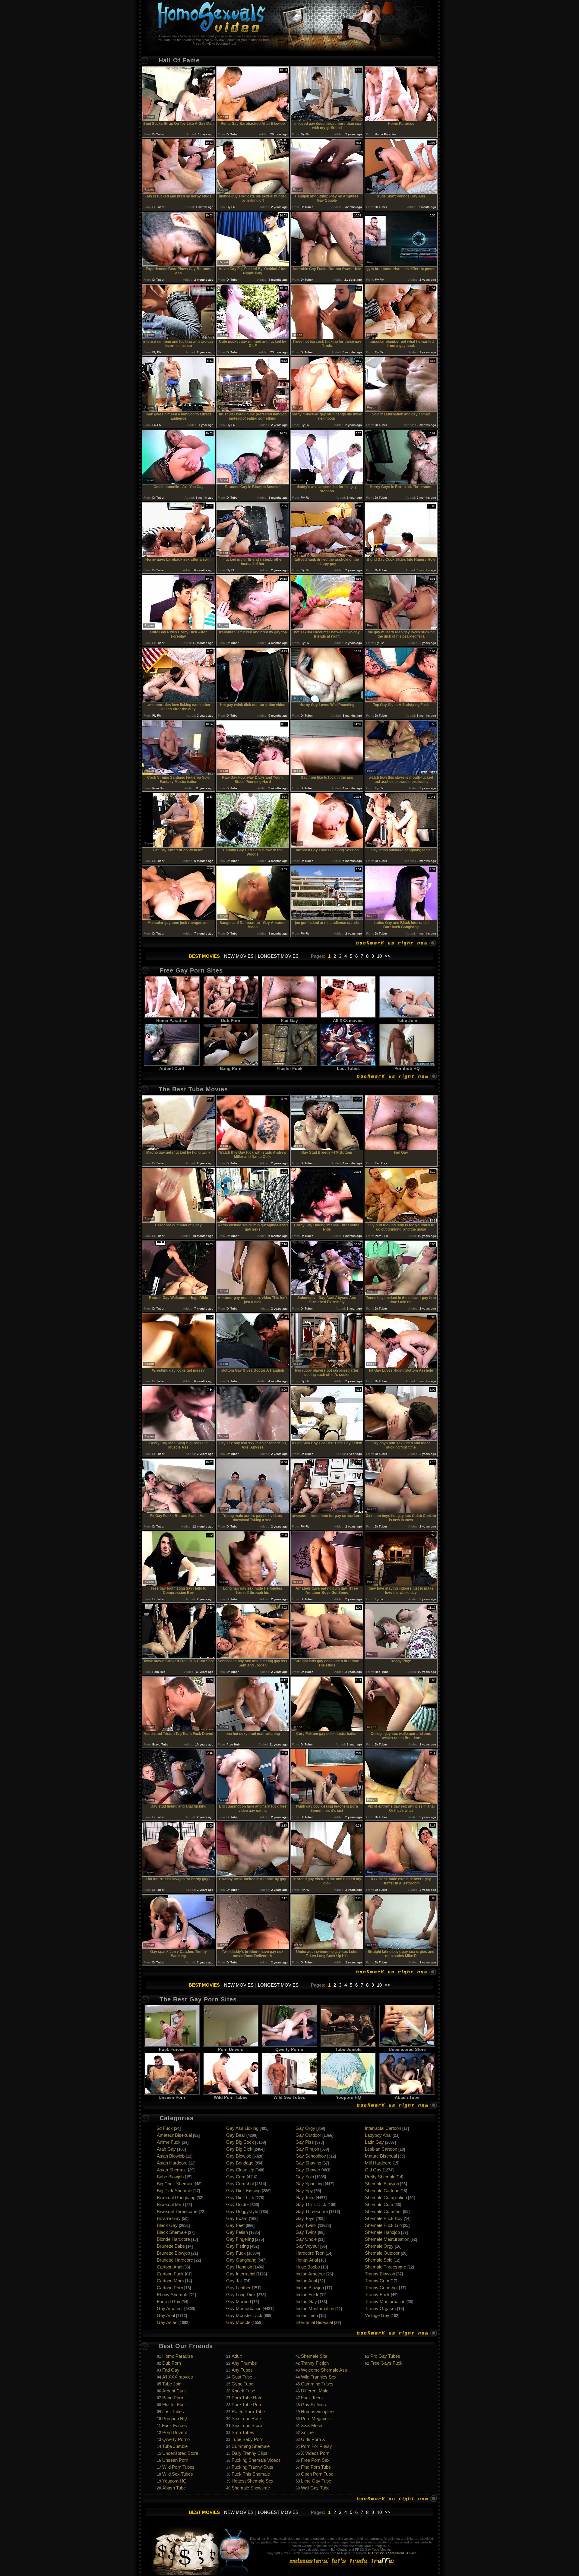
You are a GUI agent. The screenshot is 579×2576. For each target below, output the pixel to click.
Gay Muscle (238, 2322)
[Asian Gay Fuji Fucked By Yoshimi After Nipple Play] (253, 265)
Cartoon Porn (170, 2288)
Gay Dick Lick (240, 2198)
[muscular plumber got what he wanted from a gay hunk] (401, 337)
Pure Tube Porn (247, 2405)
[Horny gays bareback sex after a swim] (179, 555)
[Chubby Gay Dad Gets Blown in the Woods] (253, 846)
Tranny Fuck (377, 2295)
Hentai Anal (307, 2260)
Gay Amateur (170, 2308)
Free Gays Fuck (386, 2363)
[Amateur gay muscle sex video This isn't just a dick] (253, 1294)
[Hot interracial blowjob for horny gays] (179, 1875)
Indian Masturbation (315, 2308)
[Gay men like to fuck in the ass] (327, 773)
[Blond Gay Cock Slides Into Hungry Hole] (401, 555)
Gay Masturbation (244, 2308)
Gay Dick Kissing (243, 2191)
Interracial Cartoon (383, 2128)
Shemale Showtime (251, 2488)
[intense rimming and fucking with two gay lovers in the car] (179, 337)
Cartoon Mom (170, 2281)
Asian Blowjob (171, 2156)
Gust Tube (242, 2377)
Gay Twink (306, 2225)
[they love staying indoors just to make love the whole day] (401, 1584)
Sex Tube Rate (246, 2418)
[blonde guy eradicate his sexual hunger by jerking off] (253, 192)
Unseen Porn (172, 2097)
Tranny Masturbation (385, 2302)
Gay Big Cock (240, 2142)
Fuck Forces (172, 2049)
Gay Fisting (237, 2246)
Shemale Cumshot (383, 2211)
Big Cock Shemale (175, 2184)
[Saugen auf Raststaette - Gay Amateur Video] (253, 919)
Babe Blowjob (170, 2177)
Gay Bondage (240, 2163)
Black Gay (167, 2225)
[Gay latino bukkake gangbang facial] (401, 846)
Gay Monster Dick (244, 2315)
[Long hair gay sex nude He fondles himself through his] (253, 1584)
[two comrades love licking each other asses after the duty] (179, 701)
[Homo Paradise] (401, 120)
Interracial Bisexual (314, 2322)
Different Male (315, 2391)
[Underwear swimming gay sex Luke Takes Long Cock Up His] (327, 1948)
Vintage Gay (377, 2315)
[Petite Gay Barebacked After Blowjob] (253, 120)
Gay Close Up (240, 2170)
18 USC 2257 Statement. (386, 2553)
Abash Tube (407, 2097)
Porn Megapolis (316, 2418)
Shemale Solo (379, 2260)
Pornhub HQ (407, 1068)
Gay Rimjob (307, 2149)
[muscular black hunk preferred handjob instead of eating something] (253, 410)
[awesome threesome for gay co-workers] (327, 1512)
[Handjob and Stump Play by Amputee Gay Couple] (327, 192)
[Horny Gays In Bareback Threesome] (401, 483)
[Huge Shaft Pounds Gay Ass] (401, 192)
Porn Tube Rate (247, 2398)
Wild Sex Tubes (289, 2097)
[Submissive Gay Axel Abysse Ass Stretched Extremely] (327, 1294)
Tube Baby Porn (247, 2439)
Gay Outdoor (308, 2135)
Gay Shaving (308, 2163)
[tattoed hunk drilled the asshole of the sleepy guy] (327, 555)
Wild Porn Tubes (231, 2097)
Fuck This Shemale (251, 2474)
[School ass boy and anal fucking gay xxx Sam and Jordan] (253, 1657)
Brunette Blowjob (173, 2253)
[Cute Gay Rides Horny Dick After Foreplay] (179, 628)
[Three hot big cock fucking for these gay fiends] (327, 337)
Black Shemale (172, 2232)
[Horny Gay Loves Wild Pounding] (327, 701)
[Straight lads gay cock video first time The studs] (327, 1657)
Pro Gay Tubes (385, 2356)
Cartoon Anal (169, 2267)
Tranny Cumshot (381, 2288)
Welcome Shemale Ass (324, 2370)
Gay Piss (305, 2142)
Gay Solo (305, 2177)
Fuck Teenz (312, 2398)
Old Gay (373, 2170)
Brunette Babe (171, 2246)
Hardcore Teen (310, 2253)
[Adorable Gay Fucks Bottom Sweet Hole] (327, 265)
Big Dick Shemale (174, 2191)
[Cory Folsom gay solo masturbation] (327, 1730)
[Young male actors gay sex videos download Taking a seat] (253, 1512)
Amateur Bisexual (174, 2135)
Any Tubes (242, 2370)
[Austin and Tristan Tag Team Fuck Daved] (179, 1730)
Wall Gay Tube (315, 2488)
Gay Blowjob (239, 2156)
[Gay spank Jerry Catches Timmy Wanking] (179, 1948)
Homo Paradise (172, 1020)
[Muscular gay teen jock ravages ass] (179, 919)
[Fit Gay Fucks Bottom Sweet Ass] (179, 1512)
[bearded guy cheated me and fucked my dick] (327, 1875)
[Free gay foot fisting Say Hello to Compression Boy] (179, 1584)
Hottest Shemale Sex (253, 2481)
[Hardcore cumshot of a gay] (179, 1221)
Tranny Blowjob (380, 2274)
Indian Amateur (310, 2274)
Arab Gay (166, 2149)
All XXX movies (348, 1020)
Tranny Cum (377, 2281)
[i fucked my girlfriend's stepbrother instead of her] (253, 555)
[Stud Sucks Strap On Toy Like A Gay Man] (179, 120)
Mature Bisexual (381, 2156)
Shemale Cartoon (382, 2191)
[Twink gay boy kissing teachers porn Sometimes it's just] (327, 1802)
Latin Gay (374, 2142)
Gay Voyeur (307, 2246)
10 (379, 956)
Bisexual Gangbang (176, 2198)
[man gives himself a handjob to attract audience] (179, 410)
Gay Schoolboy (311, 2156)
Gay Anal (166, 2315)
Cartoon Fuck (170, 2274)
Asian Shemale (172, 2170)
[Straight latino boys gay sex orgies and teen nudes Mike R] (401, 1948)
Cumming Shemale (251, 2446)
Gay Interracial (241, 2274)
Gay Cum (236, 2177)
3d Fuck (165, 2128)
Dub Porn (231, 1020)
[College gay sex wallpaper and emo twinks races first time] (401, 1730)
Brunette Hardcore (175, 2260)
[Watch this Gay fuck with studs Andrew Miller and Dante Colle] (253, 1148)
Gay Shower (308, 2170)
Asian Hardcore (172, 2163)
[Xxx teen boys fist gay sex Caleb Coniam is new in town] (401, 1512)
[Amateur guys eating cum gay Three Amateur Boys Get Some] (327, 1584)
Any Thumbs (244, 2363)
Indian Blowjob (310, 2288)
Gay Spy (304, 2191)
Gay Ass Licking (242, 2128)
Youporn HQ (348, 2097)
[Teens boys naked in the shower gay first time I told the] (401, 1294)
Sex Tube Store (247, 2425)
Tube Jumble (348, 2049)
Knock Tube (243, 2391)
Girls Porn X (313, 2439)
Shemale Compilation (386, 2198)
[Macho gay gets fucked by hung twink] (179, 1148)
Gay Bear (236, 2135)
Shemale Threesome (386, 2267)
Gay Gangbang (241, 2260)
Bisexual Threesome (177, 2211)
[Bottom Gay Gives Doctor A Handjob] (253, 1366)
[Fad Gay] (401, 1148)
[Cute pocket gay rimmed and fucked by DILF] (253, 337)
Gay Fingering (240, 2239)
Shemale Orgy (379, 2246)
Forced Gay (169, 2302)
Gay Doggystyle (242, 2211)
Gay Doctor (238, 2204)
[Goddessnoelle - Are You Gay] (179, 483)
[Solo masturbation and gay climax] (401, 410)
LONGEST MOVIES (278, 956)
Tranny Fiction (315, 2363)
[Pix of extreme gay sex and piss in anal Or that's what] (401, 1802)
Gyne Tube (242, 2384)
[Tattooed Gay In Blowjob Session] (253, 483)
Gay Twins (306, 2232)
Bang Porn (231, 1068)
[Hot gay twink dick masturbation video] (253, 701)
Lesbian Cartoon (381, 2149)
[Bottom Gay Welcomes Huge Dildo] (179, 1294)
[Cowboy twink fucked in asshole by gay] (253, 1875)
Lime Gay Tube (316, 2481)
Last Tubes (348, 1068)
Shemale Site (314, 2356)
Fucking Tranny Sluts (252, 2467)
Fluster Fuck (289, 1068)
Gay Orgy (305, 2128)
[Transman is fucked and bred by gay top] (253, 628)
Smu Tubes (243, 2432)
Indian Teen (307, 2315)
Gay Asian (167, 2322)
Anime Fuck (169, 2142)
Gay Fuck (236, 2253)
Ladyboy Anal (378, 2135)
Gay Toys (305, 2218)
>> (388, 956)
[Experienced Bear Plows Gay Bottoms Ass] (179, 265)
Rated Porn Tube (248, 2412)
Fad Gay (289, 1020)
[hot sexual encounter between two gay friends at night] (327, 628)
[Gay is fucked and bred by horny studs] (179, 192)
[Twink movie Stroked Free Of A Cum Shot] (179, 1657)
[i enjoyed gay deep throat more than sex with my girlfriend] (327, 120)
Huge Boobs (308, 2267)
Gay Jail (234, 2281)
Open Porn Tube (317, 2474)
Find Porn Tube (316, 2467)
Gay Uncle (306, 2239)
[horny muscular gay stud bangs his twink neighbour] (327, 410)
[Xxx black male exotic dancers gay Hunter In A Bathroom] (401, 1875)
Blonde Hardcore (173, 2239)
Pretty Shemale (380, 2177)
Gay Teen (305, 2198)
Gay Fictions (313, 2405)
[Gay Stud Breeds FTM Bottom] (327, 1148)
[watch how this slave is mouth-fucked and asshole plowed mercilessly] (401, 773)
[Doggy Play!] (401, 1657)
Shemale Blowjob (382, 2184)
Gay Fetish (237, 2232)
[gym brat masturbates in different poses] (401, 265)
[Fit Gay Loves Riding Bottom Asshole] (401, 1366)
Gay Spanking (310, 2184)
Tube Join (407, 1020)
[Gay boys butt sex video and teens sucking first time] (401, 1439)
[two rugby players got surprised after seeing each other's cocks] (327, 1366)
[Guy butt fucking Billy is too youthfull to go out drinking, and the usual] (401, 1221)
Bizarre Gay (169, 2218)
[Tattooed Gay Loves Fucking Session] (327, 846)
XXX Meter (312, 2425)
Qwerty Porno (289, 2049)
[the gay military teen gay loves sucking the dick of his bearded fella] (401, 628)
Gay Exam (237, 2218)
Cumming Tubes (317, 2384)
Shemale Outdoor (382, 2253)
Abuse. (412, 2553)
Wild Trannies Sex (319, 2377)
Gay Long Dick (241, 2295)
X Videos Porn (315, 2453)
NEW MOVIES (239, 956)
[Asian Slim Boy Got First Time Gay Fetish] (327, 1439)
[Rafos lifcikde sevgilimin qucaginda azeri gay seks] (253, 1221)
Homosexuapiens (318, 2412)
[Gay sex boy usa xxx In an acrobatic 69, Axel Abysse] (253, 1439)
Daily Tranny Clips (250, 2453)
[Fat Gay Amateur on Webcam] (179, 846)
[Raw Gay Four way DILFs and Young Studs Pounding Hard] (253, 773)
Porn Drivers (231, 2049)
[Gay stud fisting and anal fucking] (179, 1802)
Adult (237, 2356)
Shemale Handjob (382, 2232)
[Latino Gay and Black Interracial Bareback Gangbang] (401, 919)
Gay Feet (235, 2225)
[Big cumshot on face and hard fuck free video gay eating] (253, 1802)
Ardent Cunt (172, 1068)
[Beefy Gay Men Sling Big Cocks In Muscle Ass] (179, 1439)
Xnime (307, 2432)
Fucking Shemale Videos (256, 2460)
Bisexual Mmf (170, 2204)
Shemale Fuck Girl (383, 2225)
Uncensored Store (407, 2049)
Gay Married (239, 2302)
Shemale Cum (379, 2204)
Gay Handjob (239, 2267)
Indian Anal (306, 2281)
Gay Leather (238, 2288)
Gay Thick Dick (311, 2204)
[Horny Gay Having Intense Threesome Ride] (327, 1221)
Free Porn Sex (315, 2460)
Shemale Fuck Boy (384, 2218)
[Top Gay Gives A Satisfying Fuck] (401, 701)
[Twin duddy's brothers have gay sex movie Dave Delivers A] (253, 1948)
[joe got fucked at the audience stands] (327, 919)
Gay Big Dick (239, 2149)
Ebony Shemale (172, 2295)
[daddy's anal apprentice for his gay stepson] (327, 483)
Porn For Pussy (316, 2446)
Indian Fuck (307, 2295)
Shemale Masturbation (387, 2239)
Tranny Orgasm (380, 2308)
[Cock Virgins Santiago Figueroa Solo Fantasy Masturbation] (179, 773)
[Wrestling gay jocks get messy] (179, 1366)
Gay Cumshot (240, 2184)
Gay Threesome (312, 2211)
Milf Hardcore (378, 2163)
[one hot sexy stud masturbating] (253, 1730)
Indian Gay (306, 2302)
